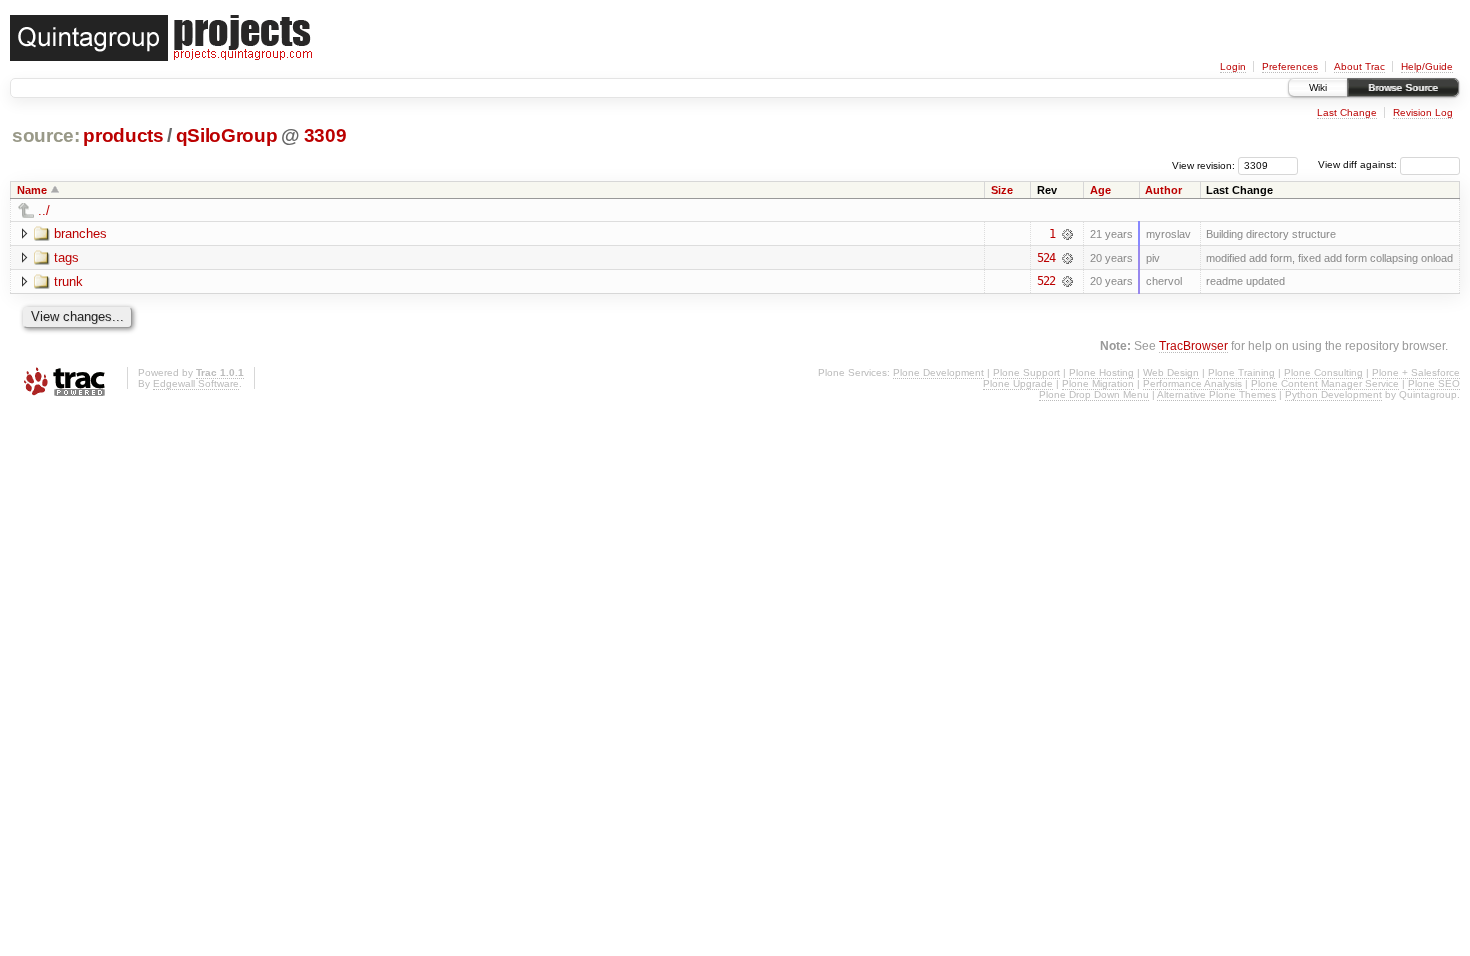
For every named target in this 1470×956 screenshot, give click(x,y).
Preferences (1290, 66)
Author (1163, 190)
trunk (68, 281)
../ (44, 210)
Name (32, 190)
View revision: (1203, 164)
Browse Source (1403, 87)
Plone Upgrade (1018, 383)
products (123, 135)
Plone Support (1026, 372)
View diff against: (1359, 164)
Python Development (1333, 394)
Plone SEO (1434, 383)
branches (80, 233)
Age (1100, 190)
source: (46, 135)
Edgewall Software (196, 383)
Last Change (1347, 112)
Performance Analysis (1192, 383)
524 (1046, 258)
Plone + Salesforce (1416, 372)
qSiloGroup (227, 135)
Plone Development (938, 372)
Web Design (1171, 372)
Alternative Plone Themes (1216, 394)
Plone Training (1241, 372)
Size (1002, 190)
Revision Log (1423, 112)
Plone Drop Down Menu (1094, 394)
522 (1046, 281)
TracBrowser (1193, 345)
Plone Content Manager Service (1325, 383)
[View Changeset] (1067, 234)
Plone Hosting (1101, 372)
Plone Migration (1098, 383)
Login (1233, 66)
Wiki (1318, 87)
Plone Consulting (1323, 372)
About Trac (1359, 66)
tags (66, 257)
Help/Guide (1427, 66)
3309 (325, 135)
